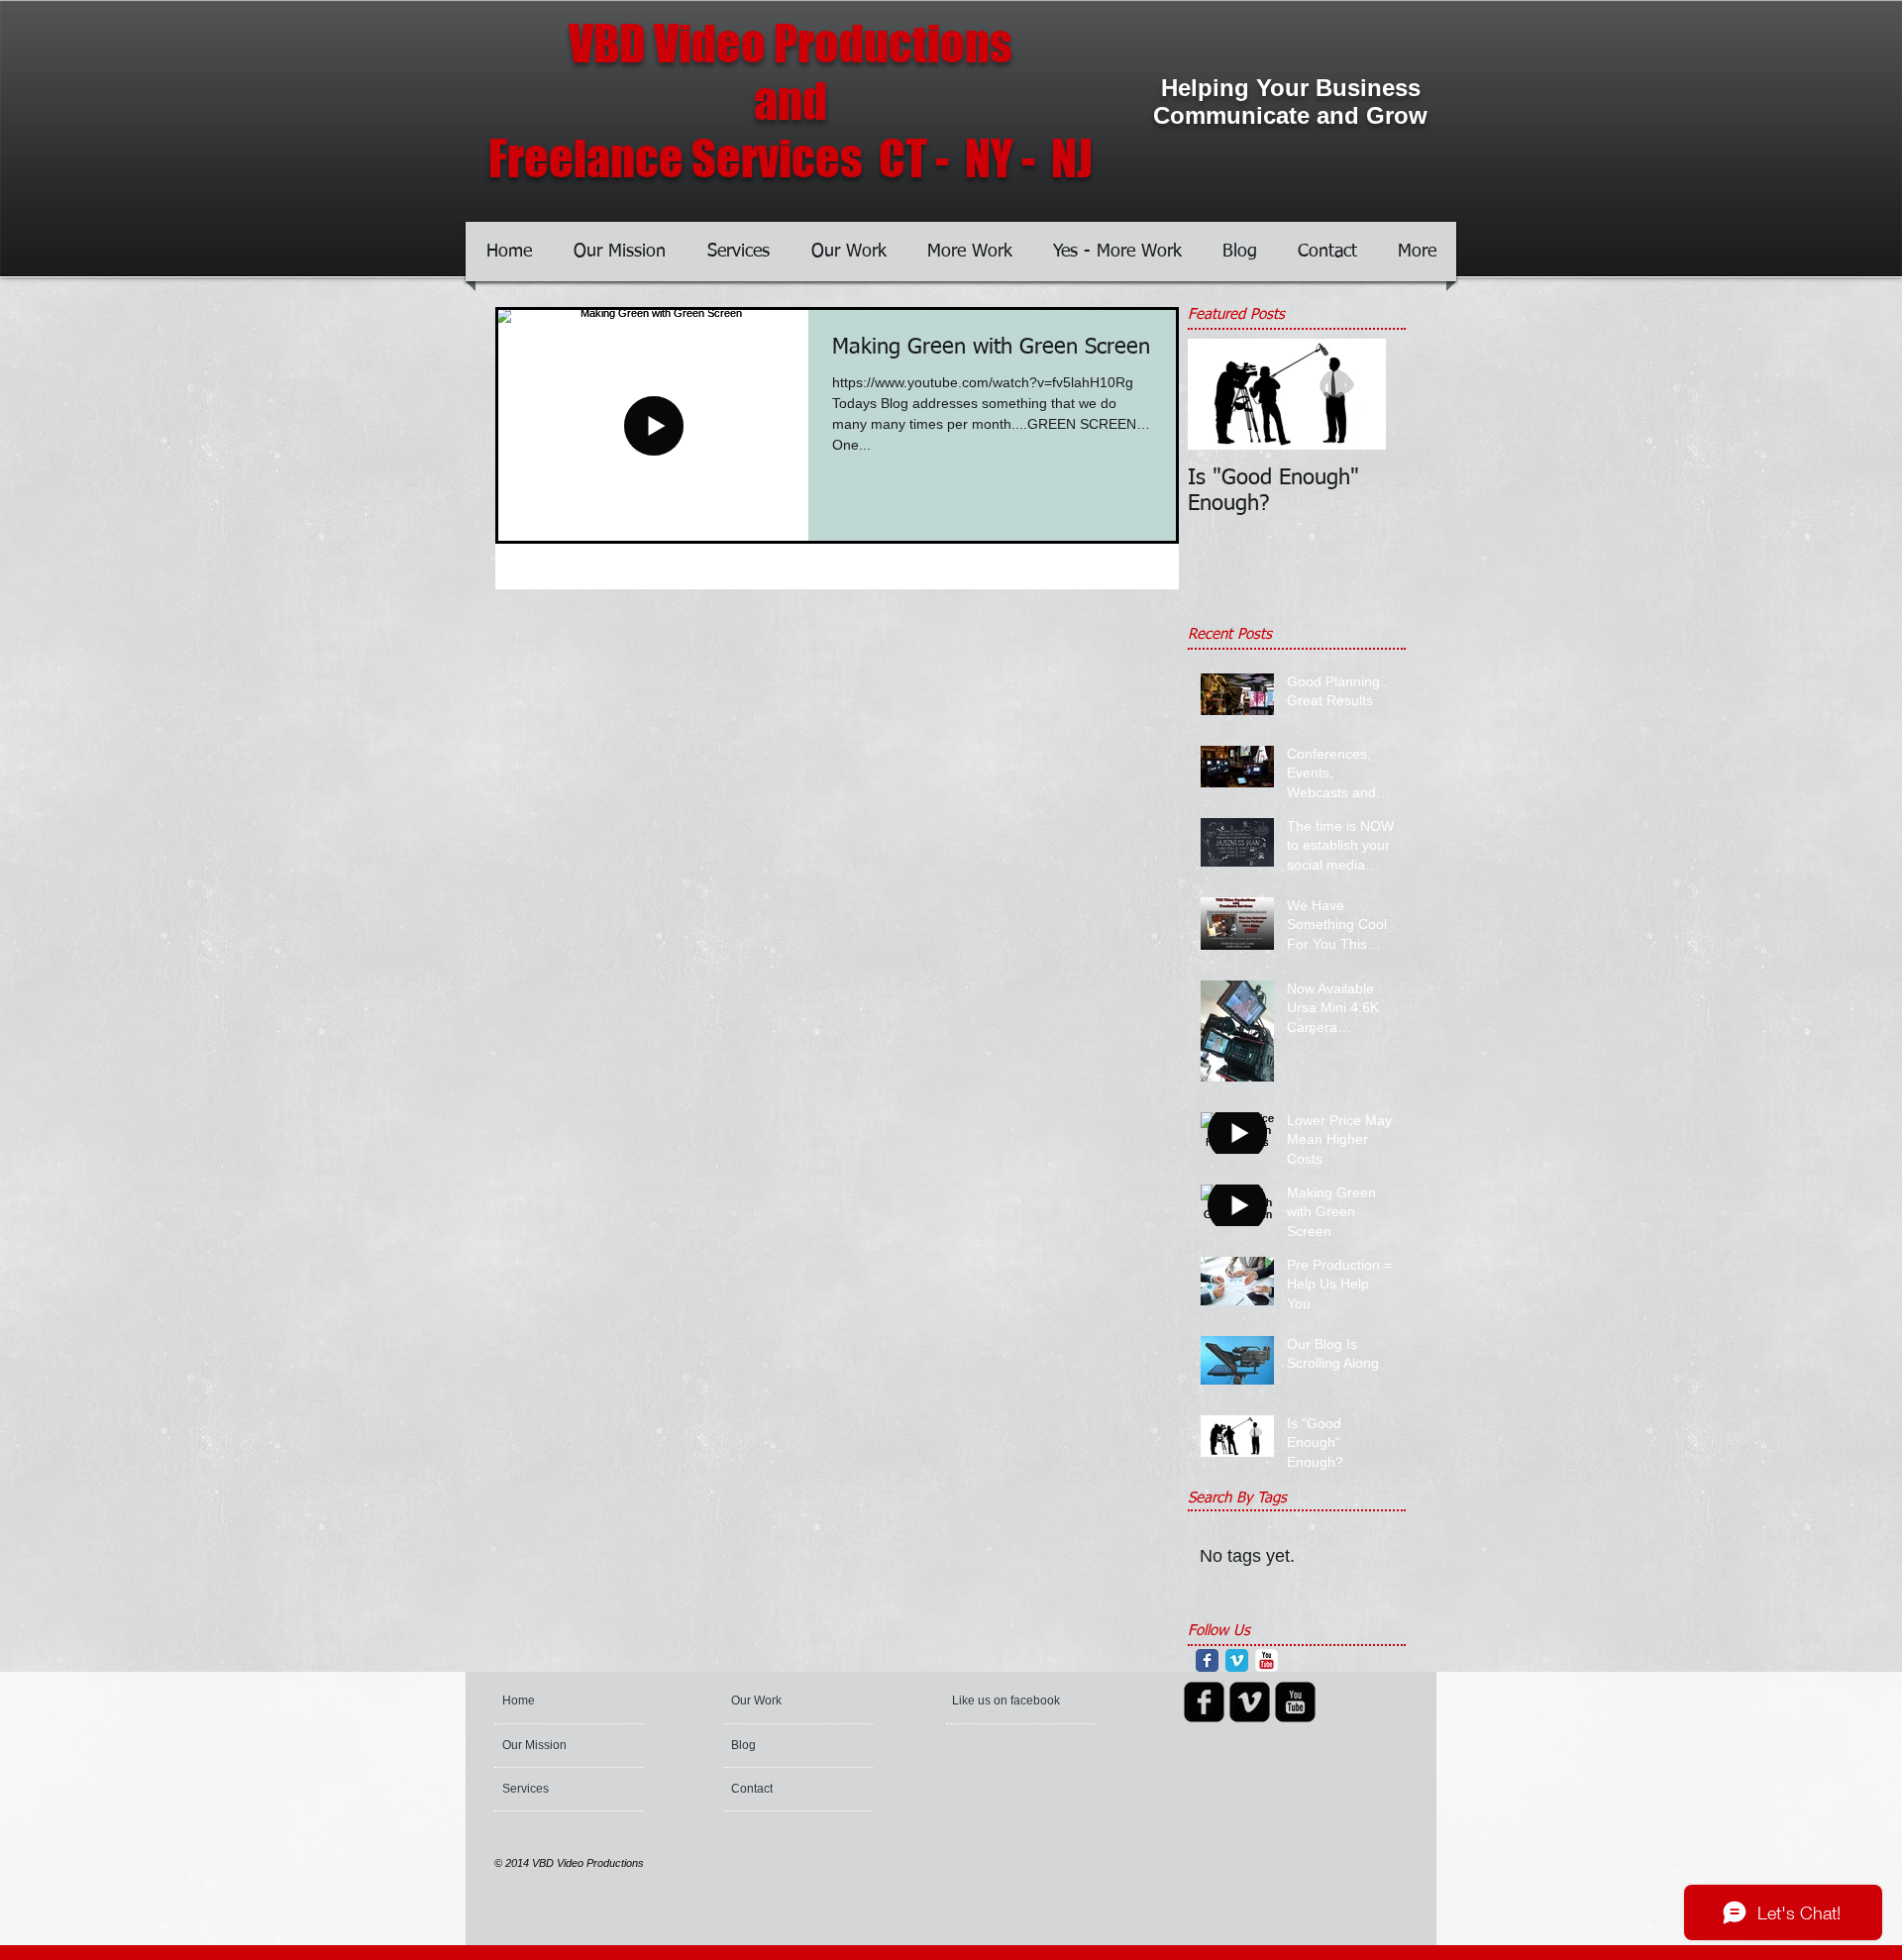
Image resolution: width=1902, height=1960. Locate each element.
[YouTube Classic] (1267, 1660)
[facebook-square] (1204, 1702)
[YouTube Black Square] (1295, 1702)
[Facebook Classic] (1207, 1660)
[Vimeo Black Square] (1250, 1702)
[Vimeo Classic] (1237, 1660)
